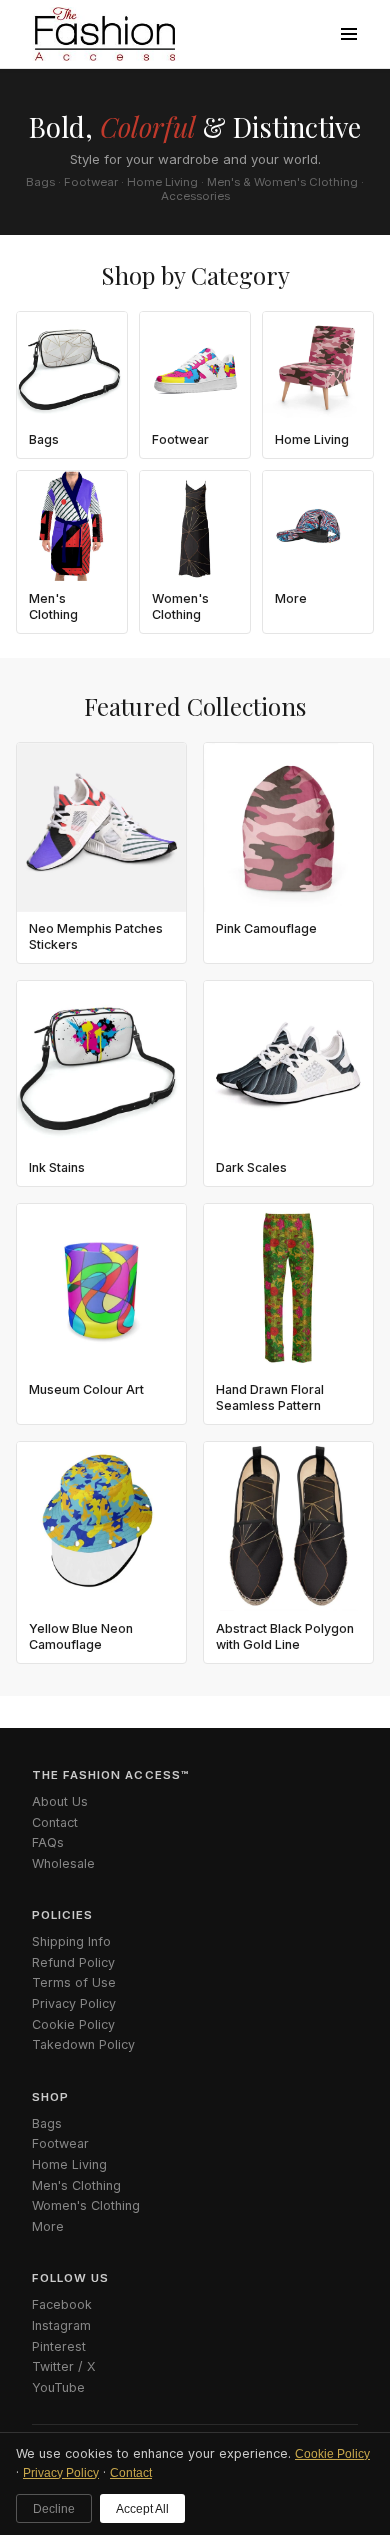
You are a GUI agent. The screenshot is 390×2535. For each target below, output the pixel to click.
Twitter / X (64, 2366)
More (48, 2226)
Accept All (142, 2509)
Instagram (61, 2325)
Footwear (60, 2143)
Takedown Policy (83, 2044)
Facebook (62, 2304)
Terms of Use (74, 1982)
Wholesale (63, 1863)
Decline (54, 2509)
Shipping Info (71, 1941)
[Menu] (348, 34)
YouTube (58, 2387)
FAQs (48, 1842)
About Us (60, 1801)
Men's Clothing (76, 2185)
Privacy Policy (61, 2473)
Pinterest (59, 2346)
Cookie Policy (332, 2454)
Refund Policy (73, 1962)
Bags (47, 2123)
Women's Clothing (86, 2205)
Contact (131, 2473)
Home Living (69, 2164)
